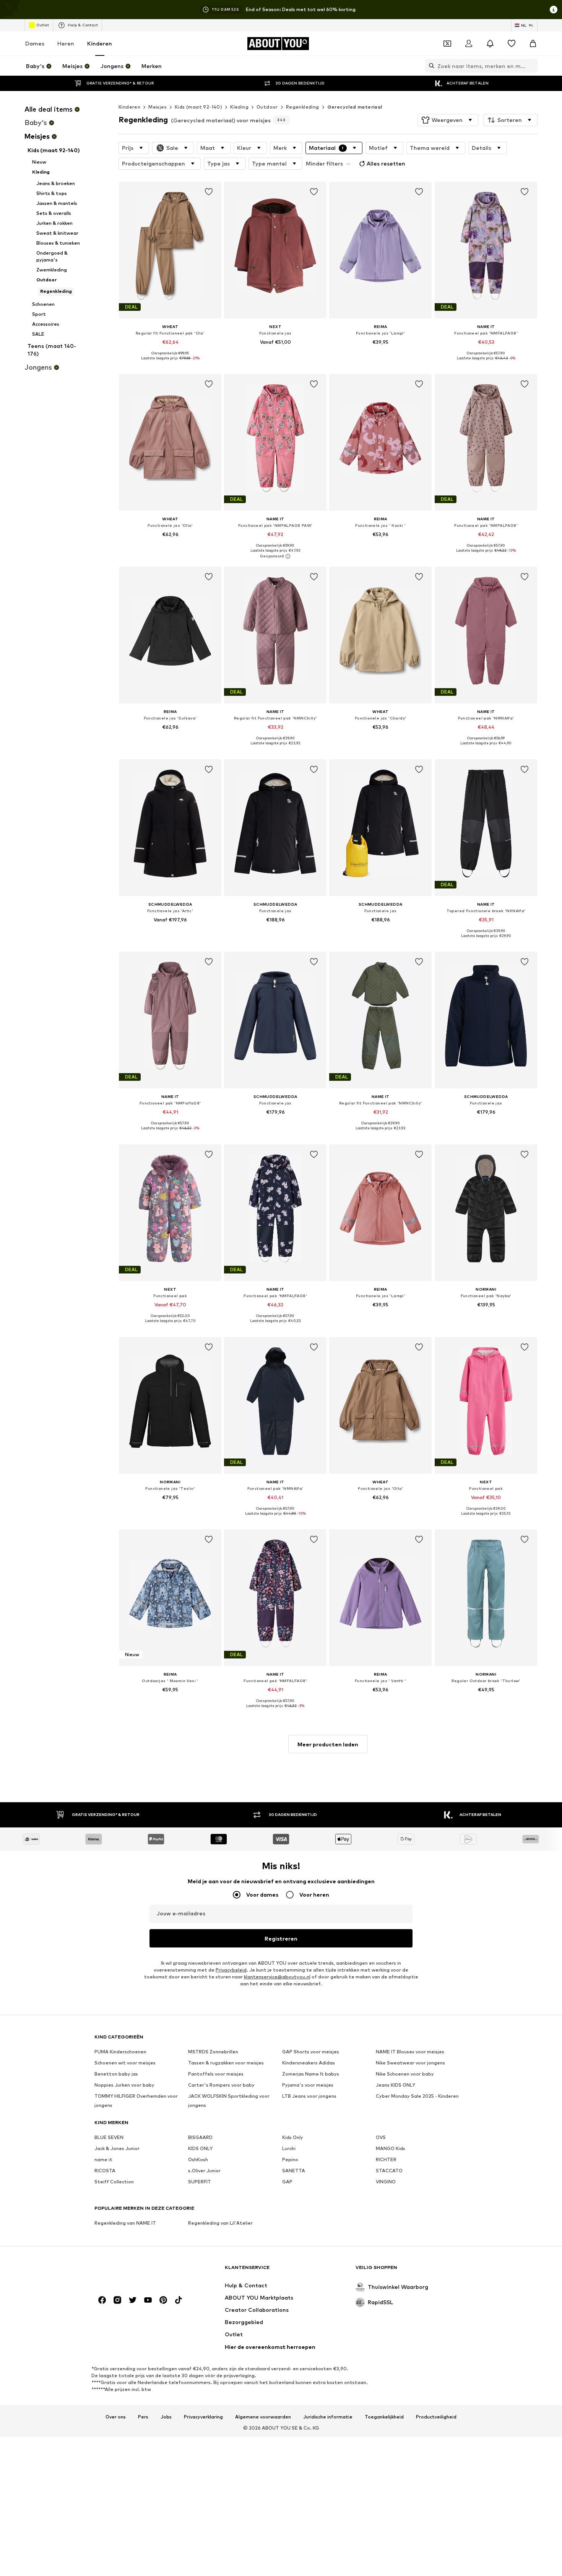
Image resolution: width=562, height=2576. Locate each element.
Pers (143, 2417)
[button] (448, 120)
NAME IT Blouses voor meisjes (410, 2052)
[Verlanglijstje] (512, 44)
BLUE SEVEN (109, 2137)
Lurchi (289, 2148)
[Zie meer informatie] (170, 364)
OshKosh (198, 2159)
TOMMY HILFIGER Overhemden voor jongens (136, 2101)
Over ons (116, 2417)
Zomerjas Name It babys (311, 2074)
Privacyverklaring (203, 2417)
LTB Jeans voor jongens (309, 2096)
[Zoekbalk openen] (430, 66)
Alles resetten (386, 163)
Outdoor (267, 107)
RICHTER (386, 2159)
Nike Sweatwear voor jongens (410, 2063)
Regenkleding (303, 107)
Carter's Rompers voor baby (221, 2085)
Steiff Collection (114, 2182)
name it (103, 2159)
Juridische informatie (328, 2417)
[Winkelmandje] (533, 44)
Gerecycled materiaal (355, 107)
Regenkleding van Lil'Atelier (220, 2223)
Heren (66, 43)
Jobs (166, 2417)
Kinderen (100, 43)
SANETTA (294, 2171)
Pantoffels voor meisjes (216, 2074)
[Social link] (102, 2300)
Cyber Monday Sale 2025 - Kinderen (417, 2096)
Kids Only (293, 2137)
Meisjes (158, 107)
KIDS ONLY (200, 2148)
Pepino (290, 2159)
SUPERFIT (200, 2182)
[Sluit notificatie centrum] (490, 44)
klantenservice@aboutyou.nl (277, 1977)
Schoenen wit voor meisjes (125, 2063)
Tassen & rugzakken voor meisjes (226, 2063)
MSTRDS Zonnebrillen (213, 2052)
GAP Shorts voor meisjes (311, 2052)
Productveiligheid (436, 2417)
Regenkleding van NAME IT (125, 2223)
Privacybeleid (231, 1970)
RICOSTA (105, 2171)
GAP (287, 2182)
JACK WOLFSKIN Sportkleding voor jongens (229, 2101)
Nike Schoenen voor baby (405, 2074)
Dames (35, 43)
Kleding (239, 107)
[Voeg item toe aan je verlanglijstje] (209, 192)
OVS (381, 2137)
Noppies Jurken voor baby (124, 2085)
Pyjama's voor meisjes (308, 2085)
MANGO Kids (391, 2148)
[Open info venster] (554, 10)
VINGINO (386, 2182)
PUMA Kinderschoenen (120, 2052)
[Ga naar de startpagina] (136, 2271)
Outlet (43, 25)
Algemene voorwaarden (263, 2417)
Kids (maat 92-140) (198, 107)
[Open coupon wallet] (447, 44)
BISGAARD (200, 2137)
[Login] (469, 44)
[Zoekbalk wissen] (532, 66)
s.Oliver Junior (204, 2171)
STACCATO (389, 2171)
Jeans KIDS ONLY (396, 2085)
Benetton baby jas (116, 2074)
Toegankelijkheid (384, 2417)
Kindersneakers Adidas (309, 2063)
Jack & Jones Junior (117, 2148)
